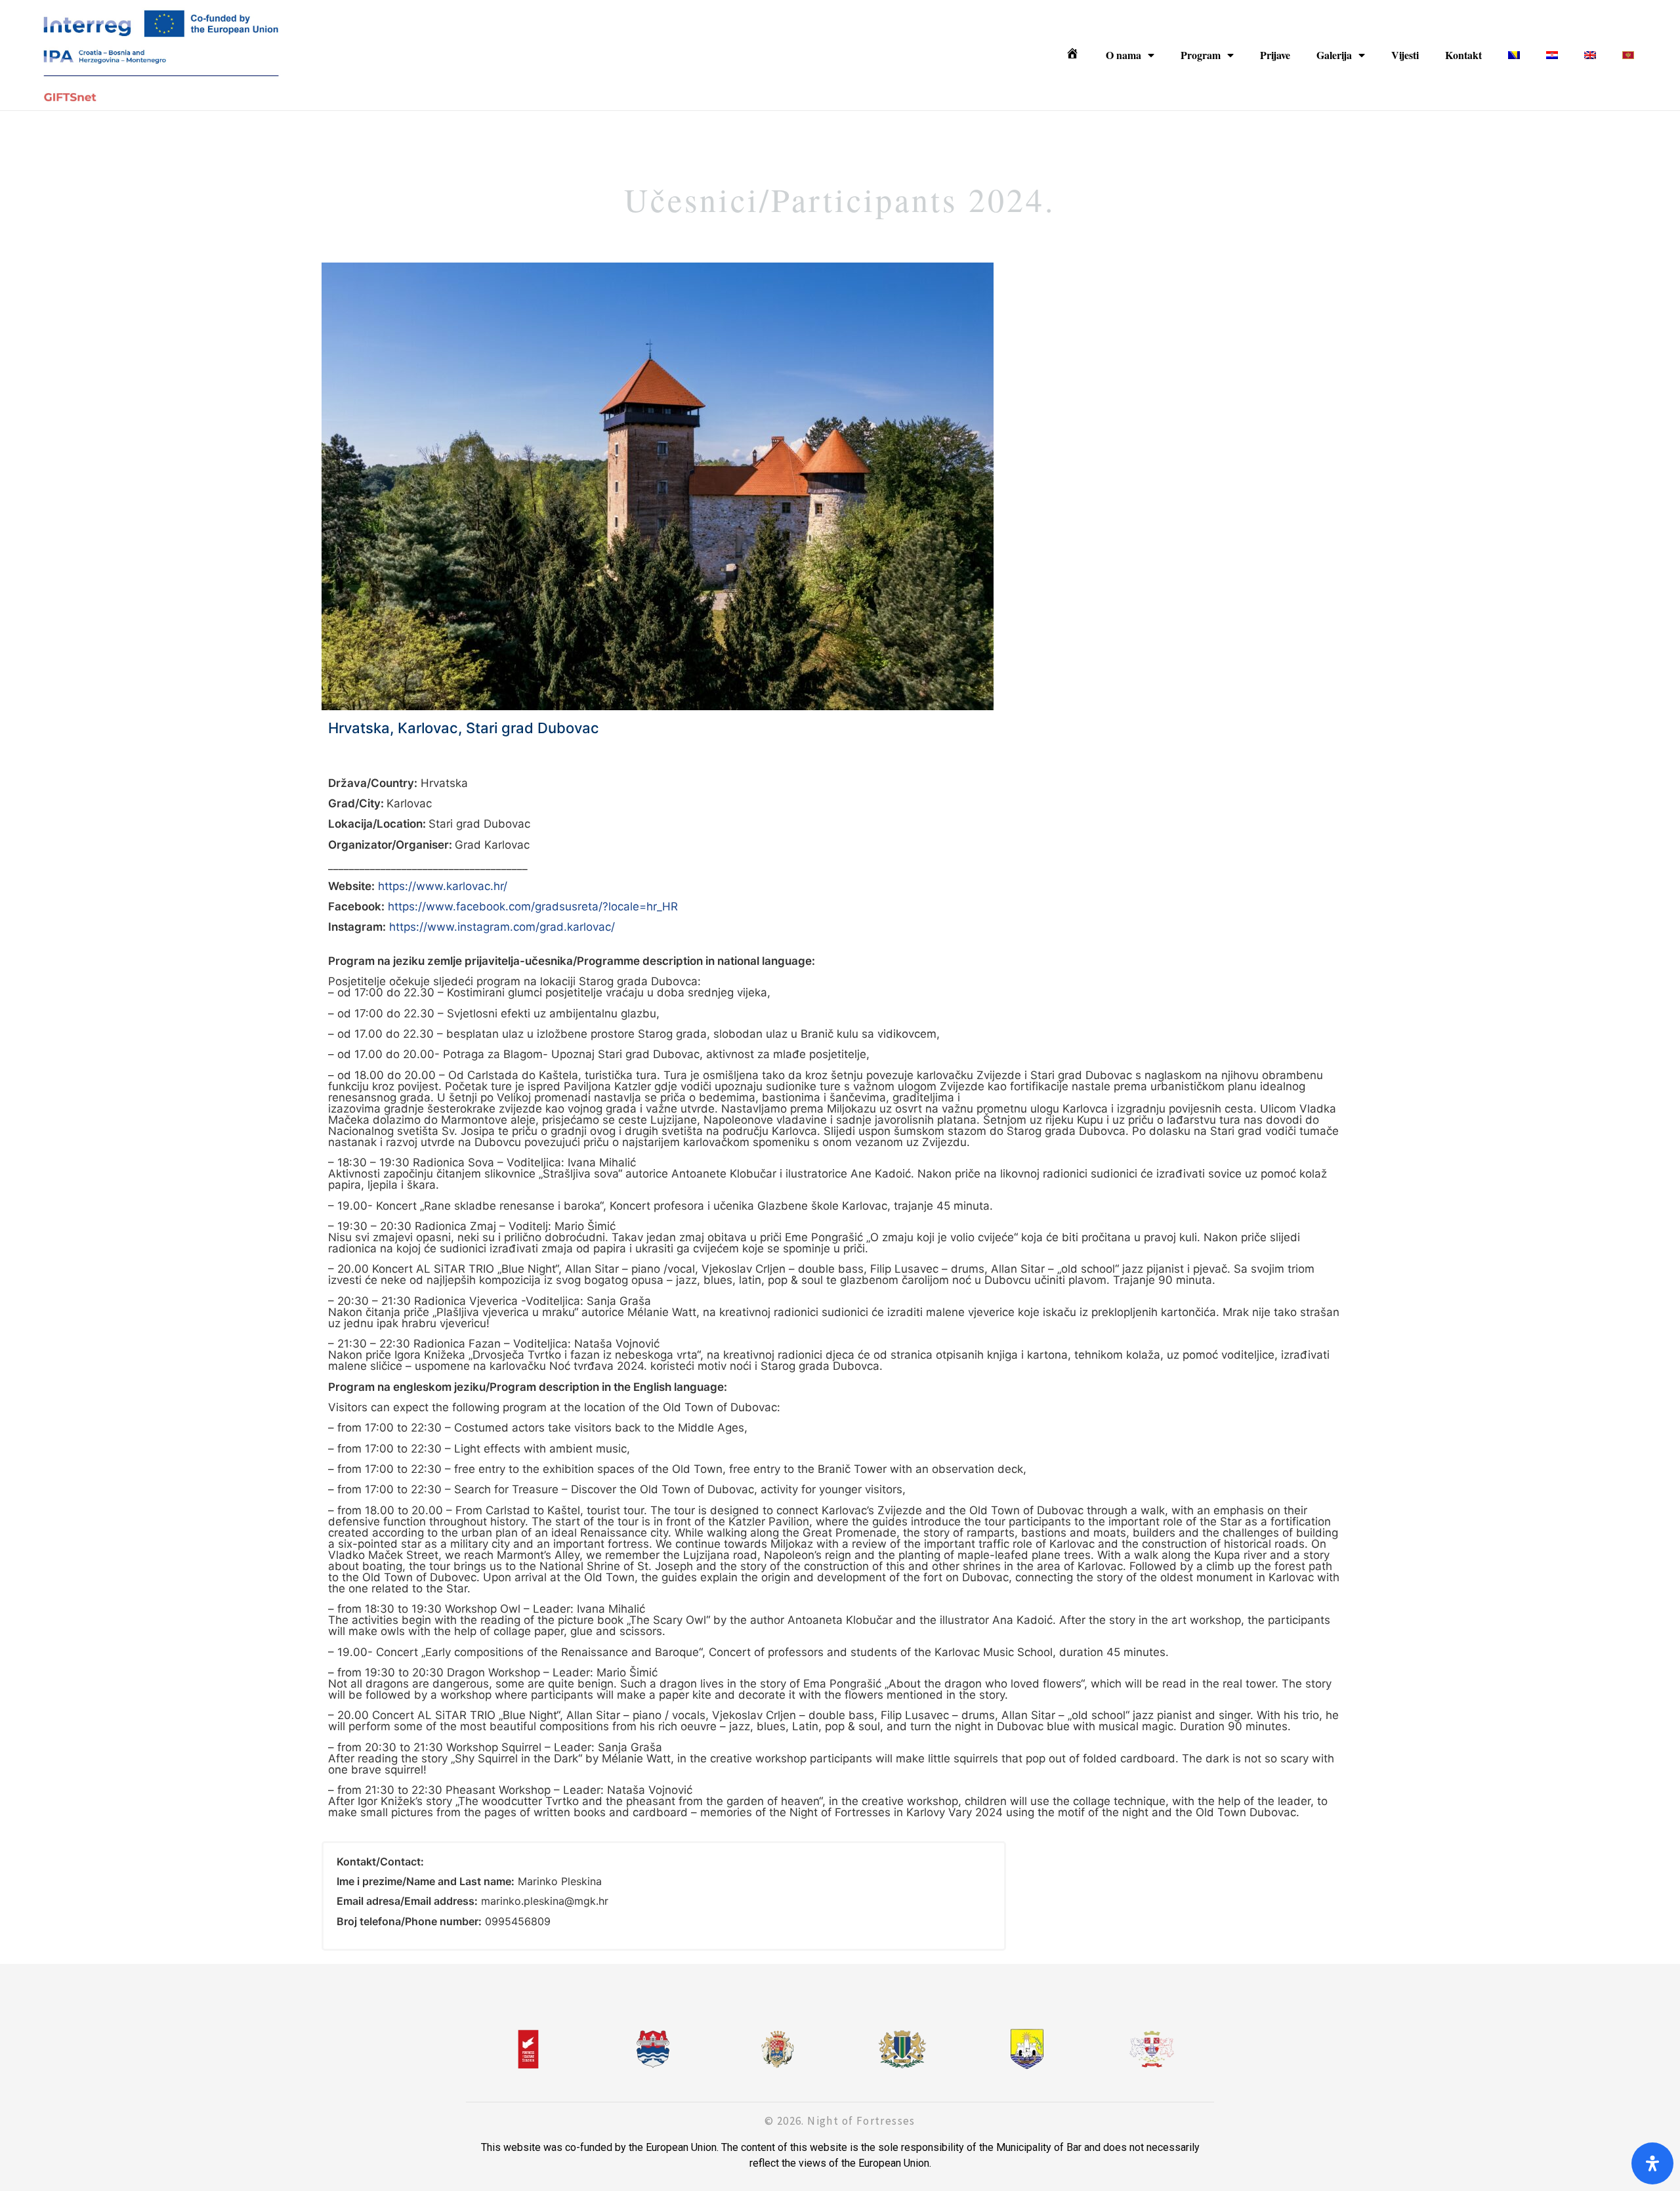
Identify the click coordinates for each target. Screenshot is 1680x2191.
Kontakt (1463, 55)
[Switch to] (1514, 55)
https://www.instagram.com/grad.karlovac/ (502, 927)
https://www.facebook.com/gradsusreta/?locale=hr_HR (533, 906)
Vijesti (1405, 55)
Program (1201, 55)
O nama (1123, 55)
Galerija (1334, 55)
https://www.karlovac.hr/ (443, 886)
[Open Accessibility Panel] (1652, 2163)
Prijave (1275, 55)
